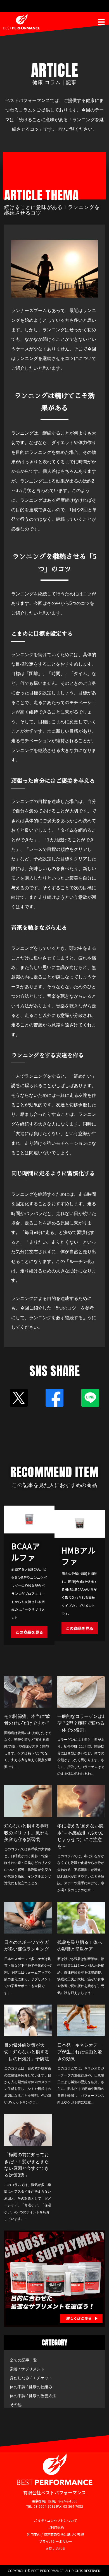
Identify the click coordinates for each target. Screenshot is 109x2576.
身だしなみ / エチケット (31, 2378)
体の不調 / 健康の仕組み (31, 2387)
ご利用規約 (56, 2527)
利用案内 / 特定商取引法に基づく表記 (55, 2534)
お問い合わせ (56, 2548)
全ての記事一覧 (23, 2360)
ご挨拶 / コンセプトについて (55, 2520)
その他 (16, 2405)
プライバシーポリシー (56, 2541)
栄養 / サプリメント (27, 2369)
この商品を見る (29, 1632)
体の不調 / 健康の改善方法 (33, 2396)
